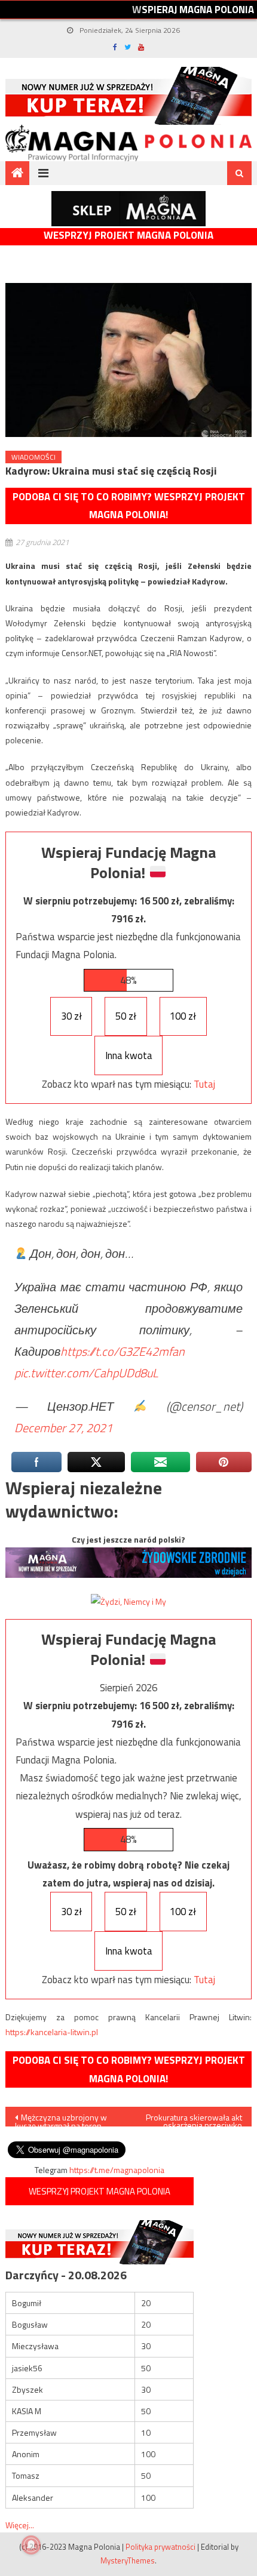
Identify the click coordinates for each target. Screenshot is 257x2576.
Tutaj (204, 1084)
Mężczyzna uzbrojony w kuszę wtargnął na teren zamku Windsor (61, 2119)
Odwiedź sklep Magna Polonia (128, 209)
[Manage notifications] (31, 2545)
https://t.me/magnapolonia (117, 2170)
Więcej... (20, 2525)
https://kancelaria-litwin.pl (52, 2032)
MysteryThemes (128, 2560)
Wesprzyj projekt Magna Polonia (128, 236)
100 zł (183, 1016)
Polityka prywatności (160, 2547)
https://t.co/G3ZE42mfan (123, 1351)
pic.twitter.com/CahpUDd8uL (86, 1373)
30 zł (71, 1016)
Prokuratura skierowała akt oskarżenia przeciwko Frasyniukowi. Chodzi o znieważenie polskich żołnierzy (194, 2119)
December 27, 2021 (63, 1428)
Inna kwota (129, 1055)
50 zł (126, 1016)
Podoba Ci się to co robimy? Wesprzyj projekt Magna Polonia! (129, 506)
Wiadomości (33, 457)
